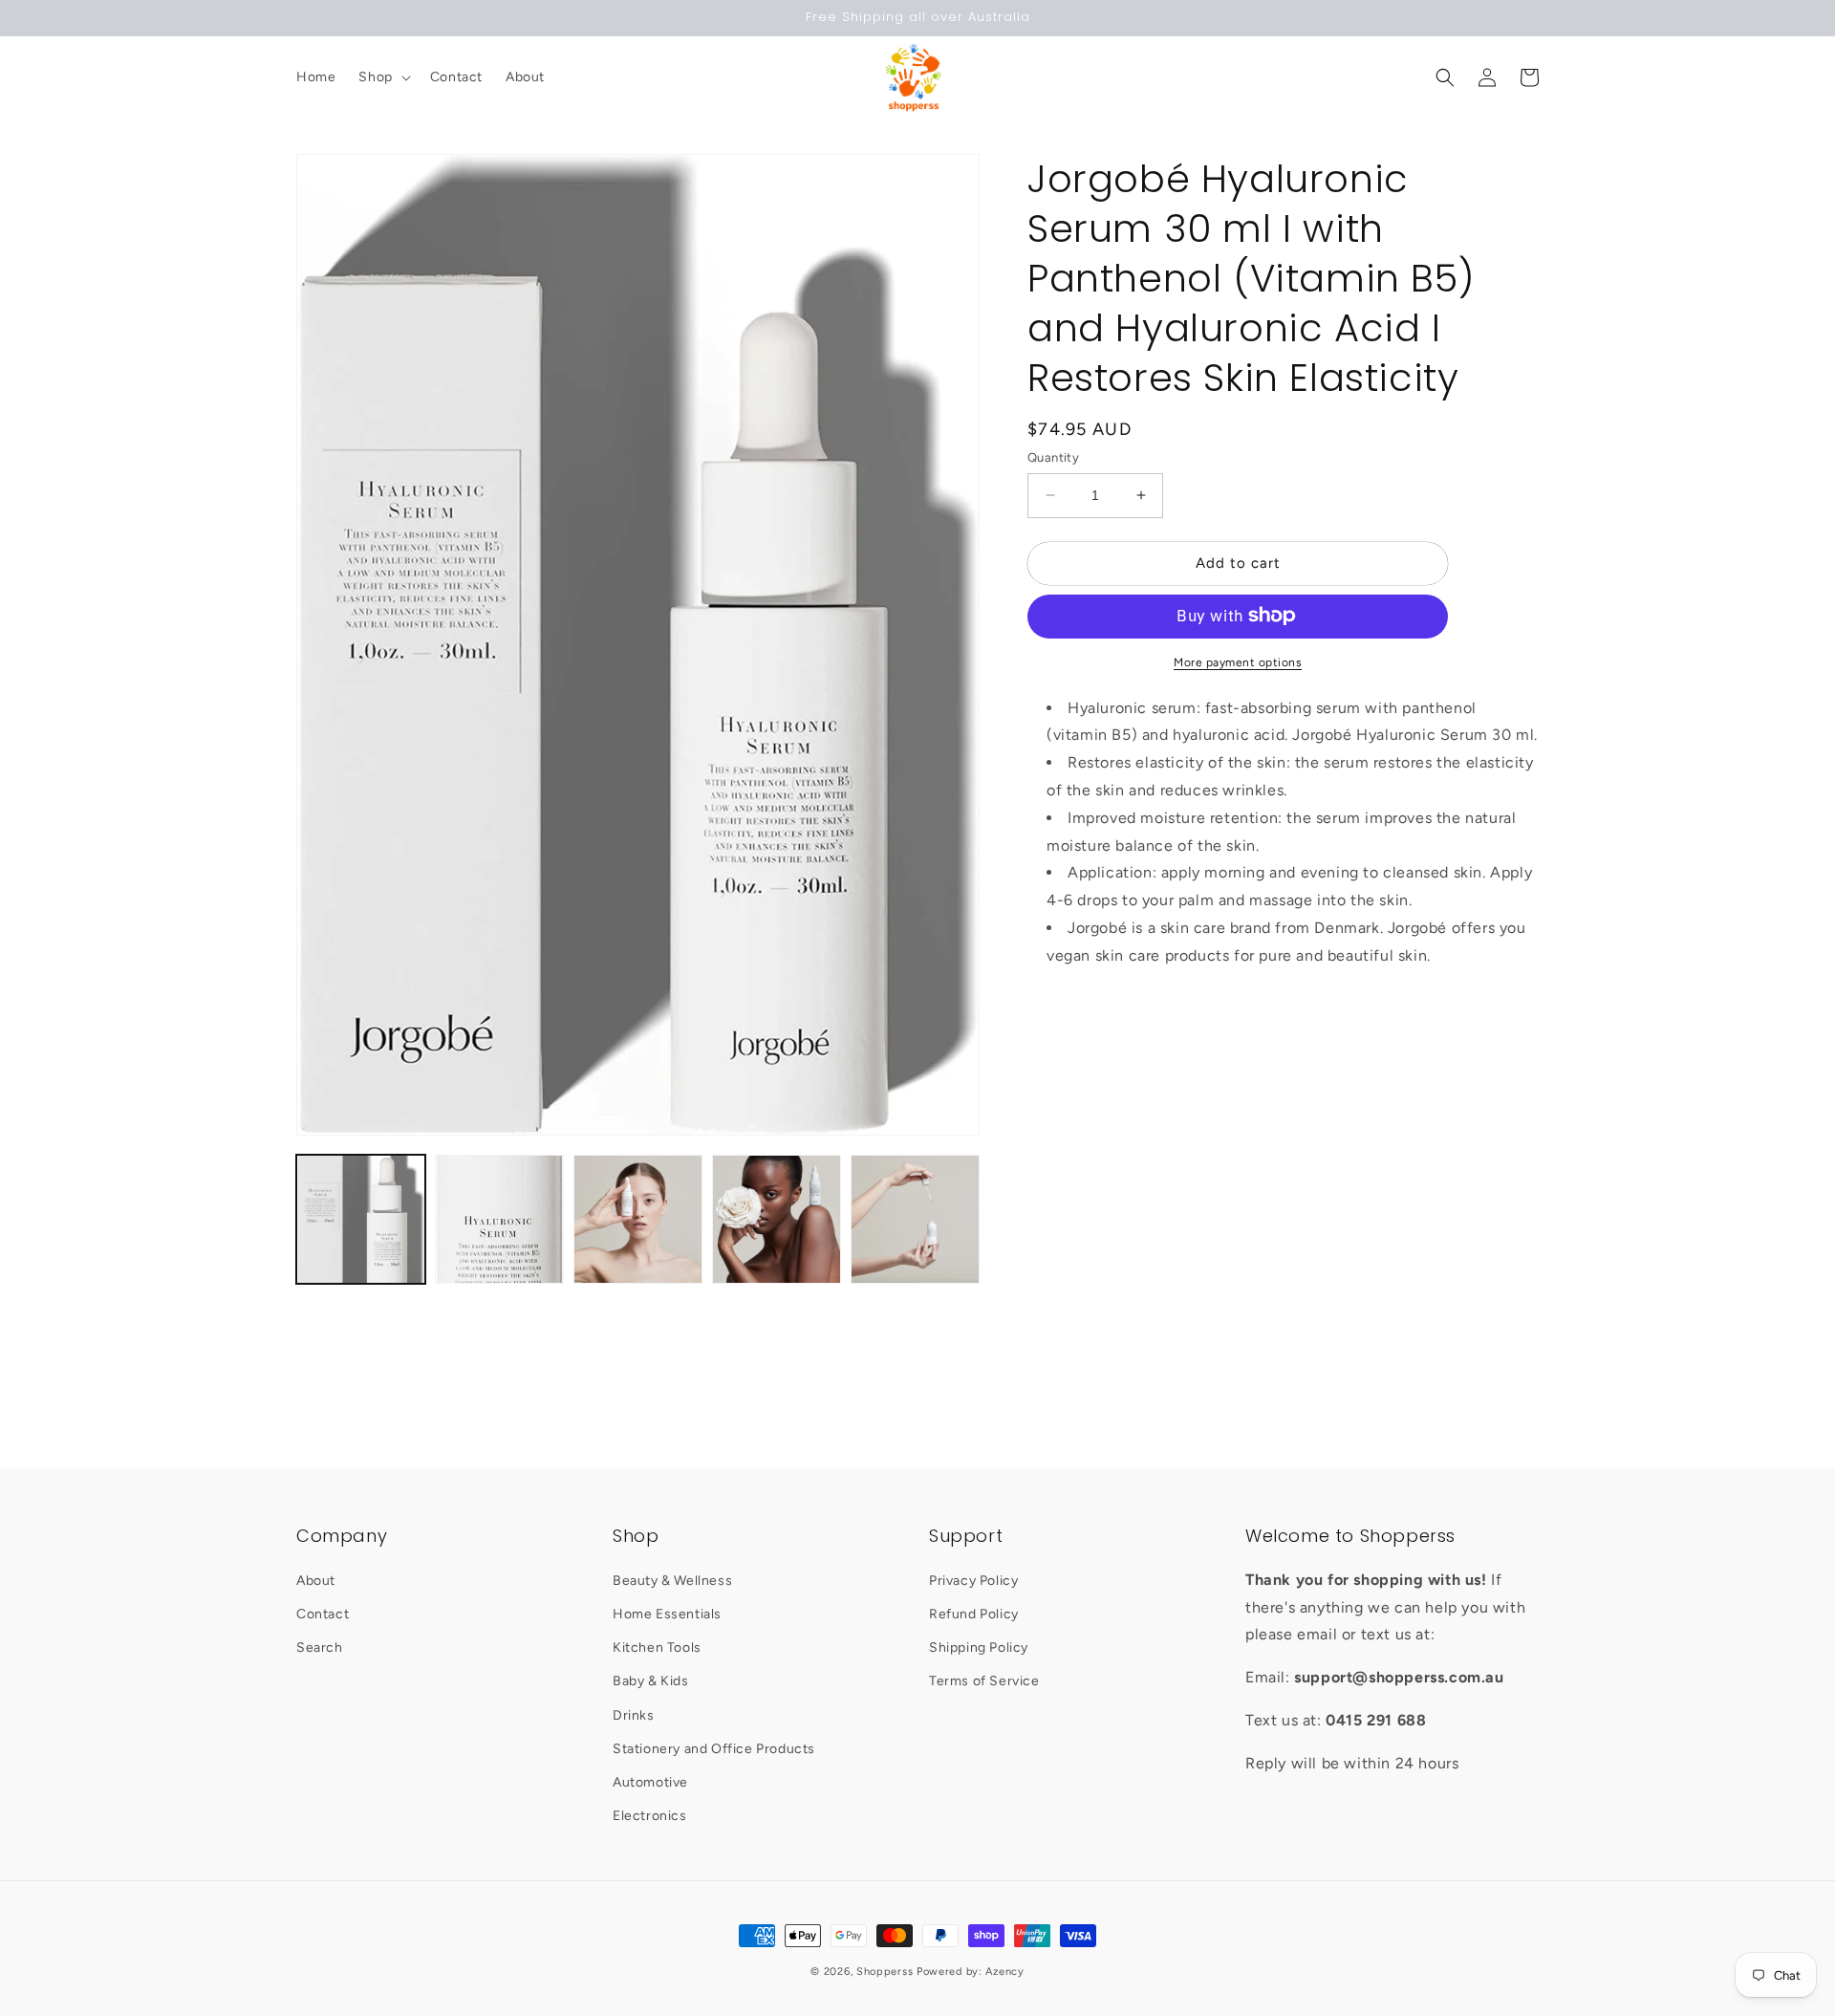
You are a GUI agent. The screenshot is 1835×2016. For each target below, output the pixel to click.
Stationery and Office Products (714, 1749)
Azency (1004, 1972)
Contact (323, 1614)
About (316, 1581)
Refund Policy (974, 1614)
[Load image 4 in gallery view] (777, 1219)
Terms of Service (984, 1681)
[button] (382, 77)
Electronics (650, 1816)
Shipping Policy (979, 1647)
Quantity (1053, 457)
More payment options (1238, 661)
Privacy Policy (973, 1581)
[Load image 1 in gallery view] (361, 1219)
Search (320, 1647)
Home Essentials (667, 1614)
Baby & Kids (651, 1681)
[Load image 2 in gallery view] (499, 1219)
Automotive (650, 1782)
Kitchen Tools (657, 1647)
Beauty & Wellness (672, 1581)
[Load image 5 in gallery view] (915, 1219)
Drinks (634, 1715)
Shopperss (885, 1972)
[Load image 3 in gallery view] (638, 1219)
